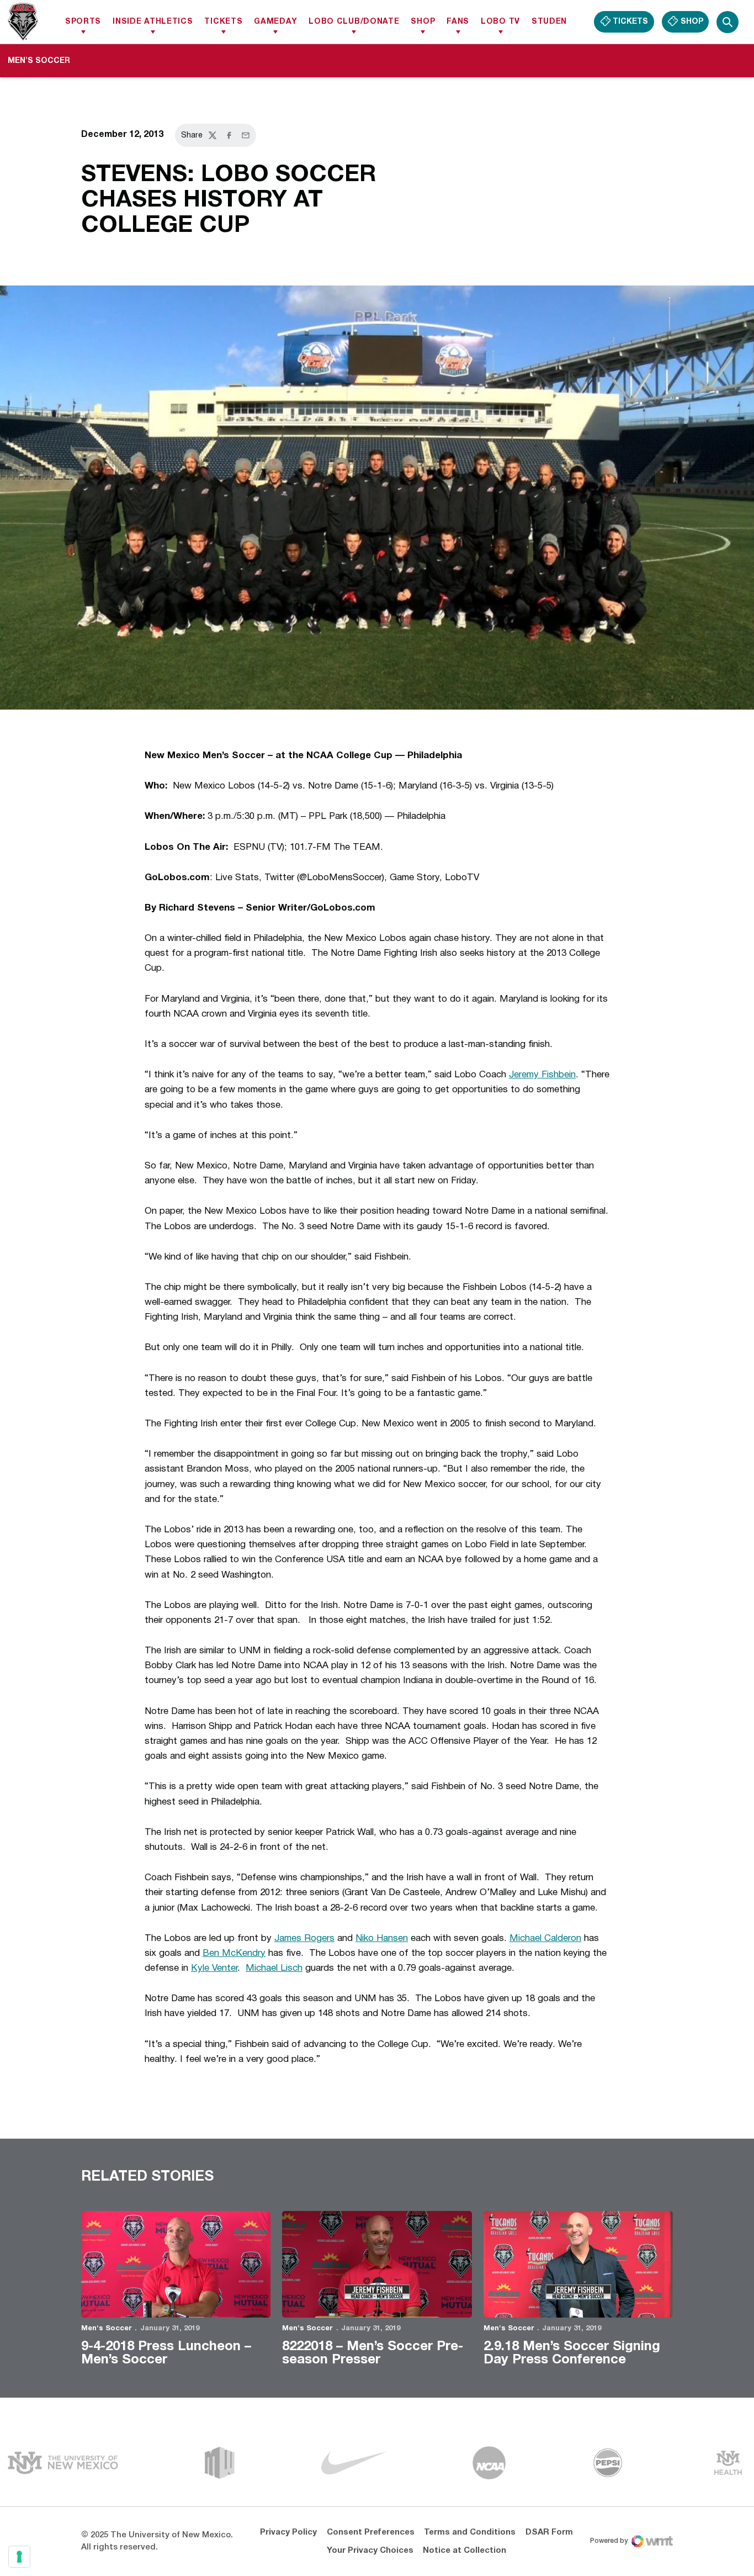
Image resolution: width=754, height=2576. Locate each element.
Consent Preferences (371, 2532)
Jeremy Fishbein (542, 1075)
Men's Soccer (107, 2329)
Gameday (275, 22)
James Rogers (304, 1938)
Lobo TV (500, 22)
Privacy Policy (288, 2532)
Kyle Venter (214, 1968)
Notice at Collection (464, 2551)
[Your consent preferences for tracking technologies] (19, 2557)
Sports (83, 22)
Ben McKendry (234, 1953)
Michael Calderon (545, 1938)
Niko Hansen (382, 1938)
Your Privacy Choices (370, 2551)
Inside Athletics (153, 22)
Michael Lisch (274, 1968)
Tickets (223, 22)
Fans (458, 22)
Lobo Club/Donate (354, 22)
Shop (423, 22)
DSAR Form (549, 2532)
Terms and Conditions (470, 2532)
